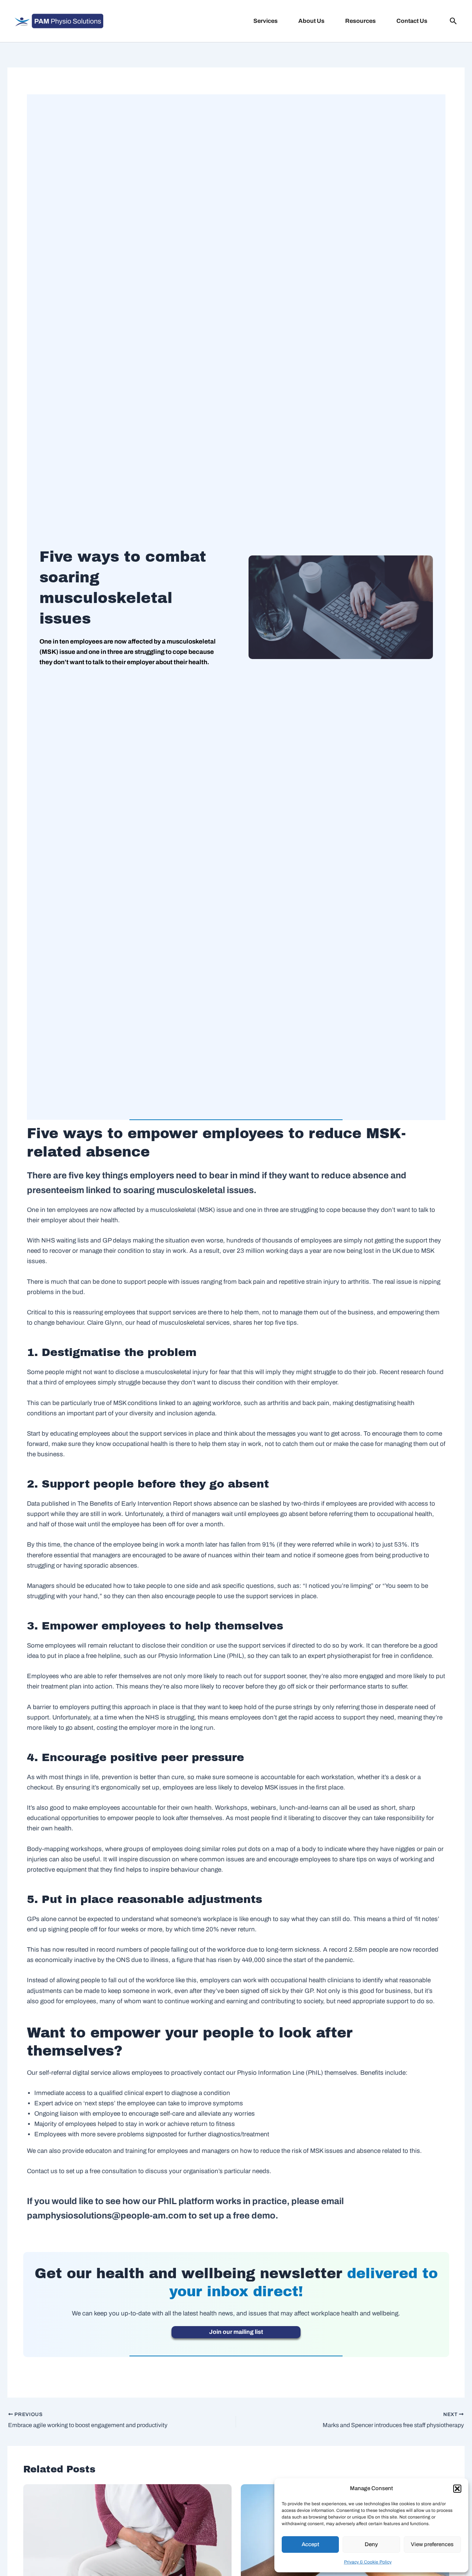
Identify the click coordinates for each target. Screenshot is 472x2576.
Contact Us (412, 21)
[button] (457, 2489)
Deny (371, 2544)
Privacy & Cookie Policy (368, 2562)
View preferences (432, 2544)
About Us (311, 21)
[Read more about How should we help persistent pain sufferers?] (127, 2533)
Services (265, 21)
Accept (310, 2544)
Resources (360, 21)
